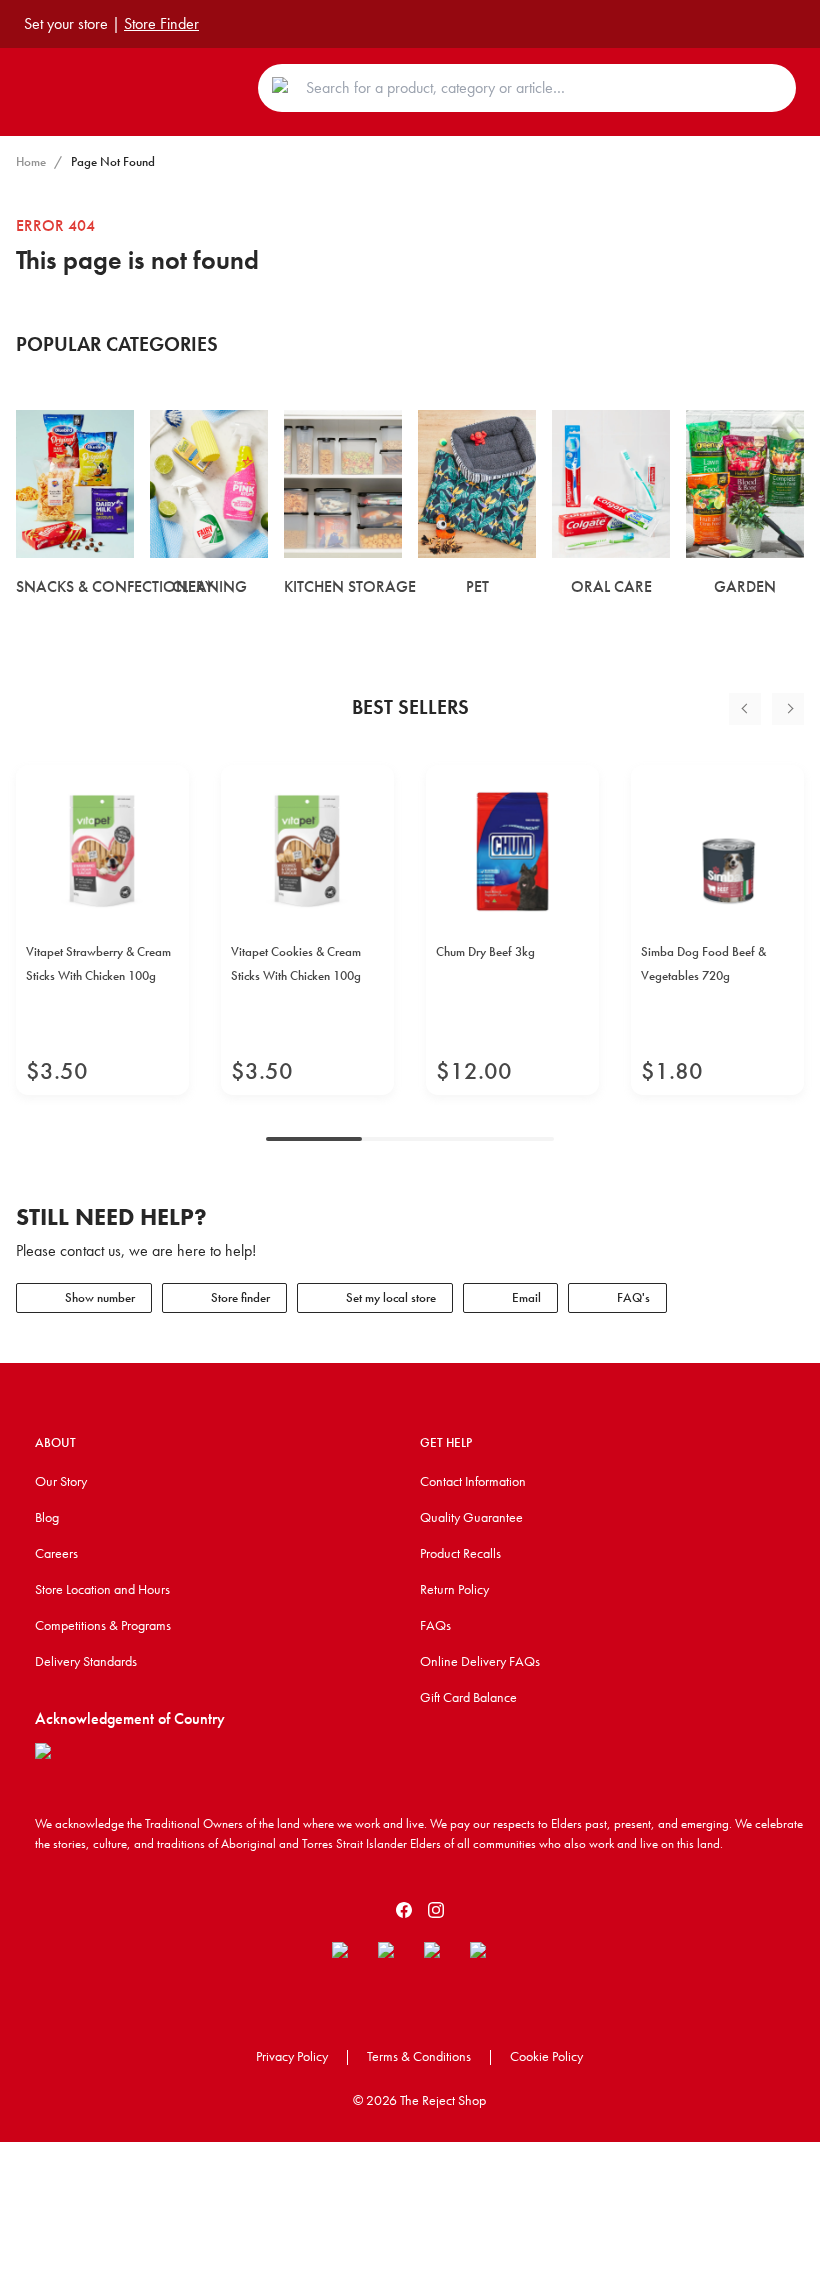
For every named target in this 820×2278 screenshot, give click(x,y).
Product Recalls (460, 1553)
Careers (56, 1553)
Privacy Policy (292, 2056)
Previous (745, 709)
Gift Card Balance (468, 1697)
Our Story (61, 1481)
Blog (47, 1517)
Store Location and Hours (102, 1589)
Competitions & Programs (103, 1625)
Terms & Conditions (419, 2056)
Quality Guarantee (471, 1517)
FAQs (435, 1625)
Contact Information (473, 1481)
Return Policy (454, 1589)
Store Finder (161, 23)
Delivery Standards (86, 1661)
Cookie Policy (546, 2056)
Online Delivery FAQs (480, 1661)
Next (788, 709)
